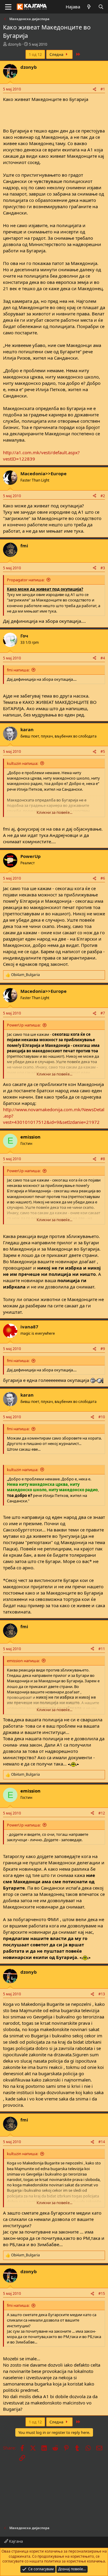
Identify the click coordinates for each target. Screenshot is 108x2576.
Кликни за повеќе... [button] (54, 812)
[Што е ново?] (89, 7)
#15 (102, 2293)
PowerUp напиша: (24, 1025)
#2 (103, 496)
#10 (102, 1417)
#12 (102, 1813)
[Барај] (101, 7)
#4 (103, 658)
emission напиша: (23, 1661)
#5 (103, 751)
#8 (103, 1159)
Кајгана (15, 2541)
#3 (103, 568)
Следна (57, 54)
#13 (102, 1994)
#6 (103, 878)
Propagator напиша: (26, 580)
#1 (103, 89)
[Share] (94, 89)
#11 (102, 1649)
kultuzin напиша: (22, 763)
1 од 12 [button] (35, 54)
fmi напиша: (18, 670)
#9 (103, 1349)
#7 (103, 1013)
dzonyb (15, 44)
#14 (102, 2142)
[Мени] (8, 7)
